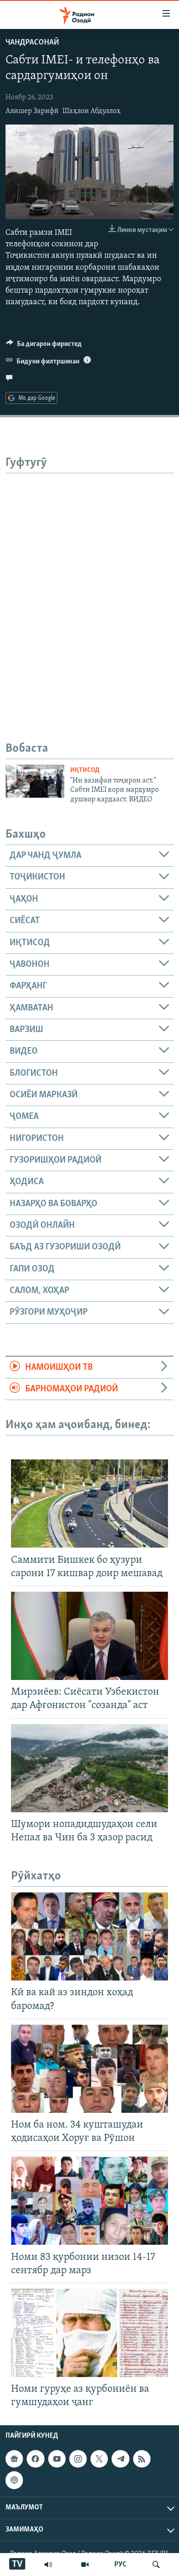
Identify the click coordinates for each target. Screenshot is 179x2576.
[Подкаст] (14, 2480)
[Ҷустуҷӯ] (156, 2565)
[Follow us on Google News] (14, 2459)
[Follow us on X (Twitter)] (99, 2459)
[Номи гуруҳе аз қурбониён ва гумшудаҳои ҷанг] (89, 2333)
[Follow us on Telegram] (120, 2459)
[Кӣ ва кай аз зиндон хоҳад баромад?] (89, 1936)
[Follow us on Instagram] (78, 2459)
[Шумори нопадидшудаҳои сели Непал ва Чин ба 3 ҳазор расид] (89, 1768)
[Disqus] (89, 588)
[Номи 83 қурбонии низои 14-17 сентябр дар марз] (89, 2201)
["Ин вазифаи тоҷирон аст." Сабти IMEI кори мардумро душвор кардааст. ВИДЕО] (35, 781)
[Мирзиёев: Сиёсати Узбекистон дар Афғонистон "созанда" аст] (89, 1636)
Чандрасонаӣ (32, 43)
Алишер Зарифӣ (32, 111)
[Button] (44, 346)
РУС (120, 2565)
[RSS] (142, 2459)
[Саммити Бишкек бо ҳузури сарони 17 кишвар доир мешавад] (89, 1504)
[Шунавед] (48, 2565)
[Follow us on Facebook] (35, 2459)
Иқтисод (85, 770)
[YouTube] (85, 2565)
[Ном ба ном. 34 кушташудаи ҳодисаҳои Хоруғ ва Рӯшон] (89, 2069)
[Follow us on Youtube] (57, 2459)
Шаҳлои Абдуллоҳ (92, 111)
